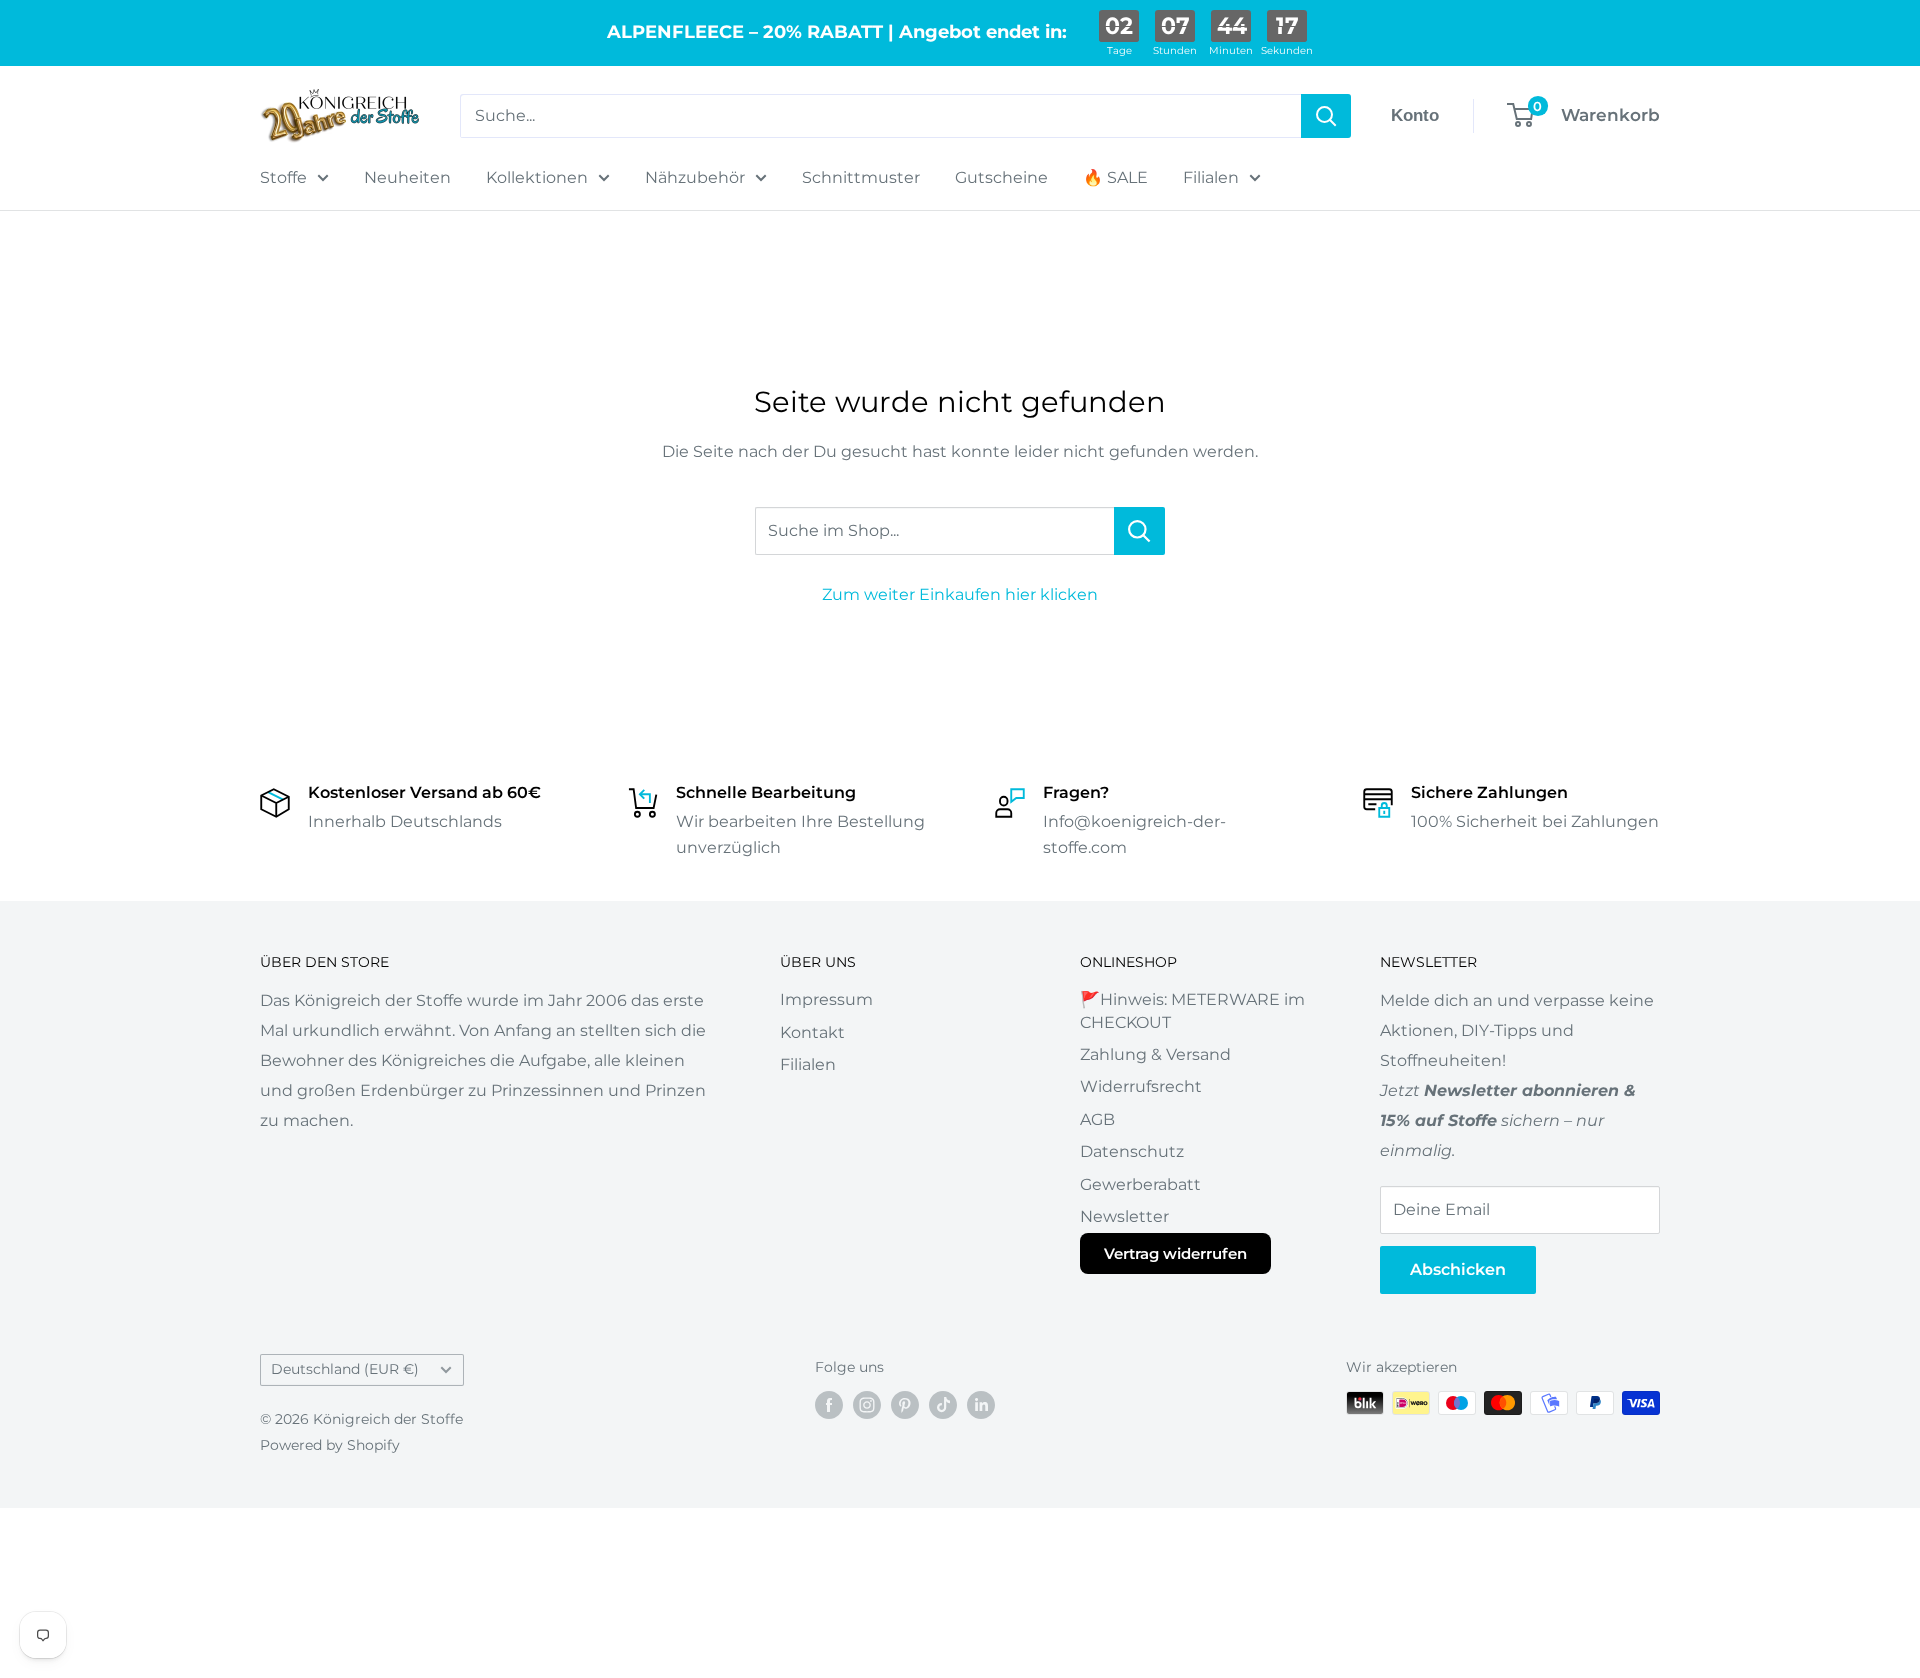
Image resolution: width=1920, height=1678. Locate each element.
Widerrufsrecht (1141, 1086)
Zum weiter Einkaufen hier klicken (960, 594)
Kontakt (812, 1032)
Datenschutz (1132, 1151)
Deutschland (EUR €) (345, 1369)
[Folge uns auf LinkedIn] (981, 1405)
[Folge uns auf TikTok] (943, 1405)
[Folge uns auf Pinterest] (905, 1405)
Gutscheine (1001, 177)
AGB (1097, 1119)
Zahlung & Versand (1155, 1054)
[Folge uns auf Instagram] (867, 1405)
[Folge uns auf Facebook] (829, 1405)
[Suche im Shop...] (1139, 531)
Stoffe (283, 177)
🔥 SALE (1115, 177)
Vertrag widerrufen (1175, 1253)
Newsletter (1124, 1216)
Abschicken (1458, 1269)
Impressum (826, 999)
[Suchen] (1326, 116)
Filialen (1211, 177)
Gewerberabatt (1140, 1184)
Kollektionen (537, 177)
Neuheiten (407, 177)
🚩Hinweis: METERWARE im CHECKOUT (1192, 1010)
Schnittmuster (861, 177)
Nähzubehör (695, 177)
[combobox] (880, 116)
